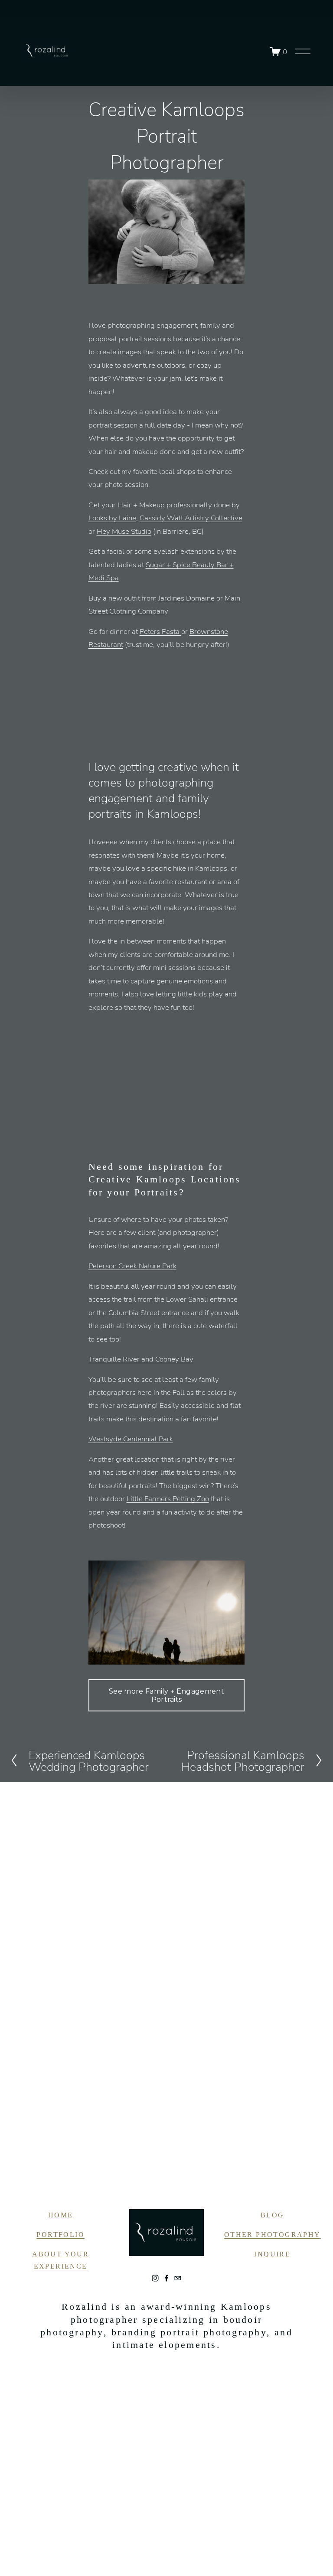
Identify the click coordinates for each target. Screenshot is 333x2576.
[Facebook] (166, 2278)
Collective (227, 517)
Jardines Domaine (186, 598)
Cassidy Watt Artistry (175, 517)
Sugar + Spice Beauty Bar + (190, 564)
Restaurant (106, 644)
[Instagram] (155, 2278)
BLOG (273, 2215)
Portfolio (60, 2235)
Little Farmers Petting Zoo (168, 1498)
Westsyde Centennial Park (131, 1438)
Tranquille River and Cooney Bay (141, 1359)
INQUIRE (272, 2254)
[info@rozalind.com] (178, 2278)
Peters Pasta (160, 631)
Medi (96, 577)
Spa (112, 577)
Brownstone (209, 631)
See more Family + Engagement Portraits (166, 1695)
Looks (98, 517)
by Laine (122, 517)
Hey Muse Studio (124, 531)
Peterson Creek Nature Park (132, 1265)
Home (61, 2215)
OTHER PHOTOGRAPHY (273, 2235)
